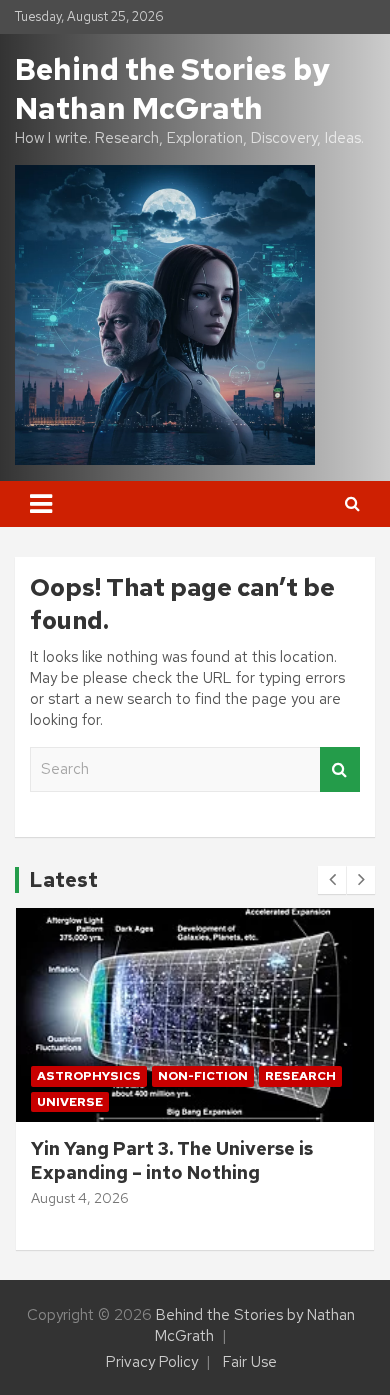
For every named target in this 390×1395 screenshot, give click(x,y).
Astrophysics (89, 1076)
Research (300, 1076)
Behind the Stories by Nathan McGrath (172, 88)
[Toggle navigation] (41, 504)
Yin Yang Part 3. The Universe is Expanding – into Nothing (172, 1160)
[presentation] (332, 880)
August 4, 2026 (80, 1198)
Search (340, 769)
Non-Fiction (203, 1076)
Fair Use (250, 1362)
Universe (70, 1102)
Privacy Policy (152, 1362)
